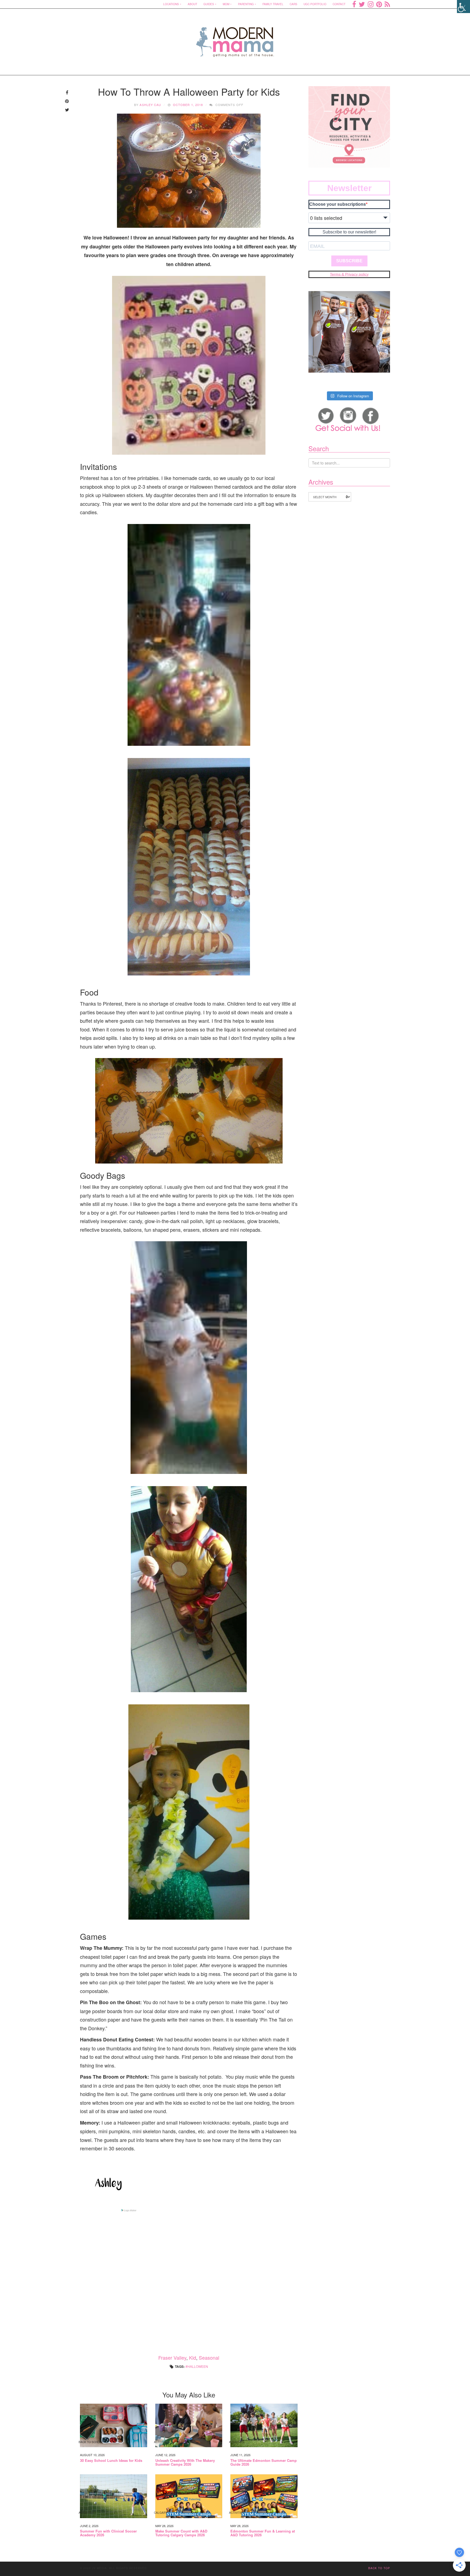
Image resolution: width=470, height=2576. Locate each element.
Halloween (198, 2366)
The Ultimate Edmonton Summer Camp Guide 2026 (264, 2463)
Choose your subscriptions (338, 204)
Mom (226, 4)
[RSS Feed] (387, 4)
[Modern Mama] (235, 38)
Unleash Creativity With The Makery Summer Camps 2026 (185, 2463)
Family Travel (273, 4)
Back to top (379, 2568)
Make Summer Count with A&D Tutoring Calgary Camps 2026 (181, 2533)
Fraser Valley (172, 2357)
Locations (171, 4)
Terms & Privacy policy (349, 274)
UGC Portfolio (315, 4)
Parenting (246, 4)
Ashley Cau (150, 105)
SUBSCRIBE (349, 261)
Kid (193, 2357)
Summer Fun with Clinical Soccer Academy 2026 (108, 2533)
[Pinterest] (379, 4)
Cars (293, 4)
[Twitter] (362, 4)
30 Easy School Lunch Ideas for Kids (111, 2460)
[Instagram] (371, 4)
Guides (209, 4)
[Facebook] (354, 4)
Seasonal (209, 2357)
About (192, 4)
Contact (339, 4)
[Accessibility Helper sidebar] (463, 7)
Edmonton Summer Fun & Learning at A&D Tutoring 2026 (263, 2533)
